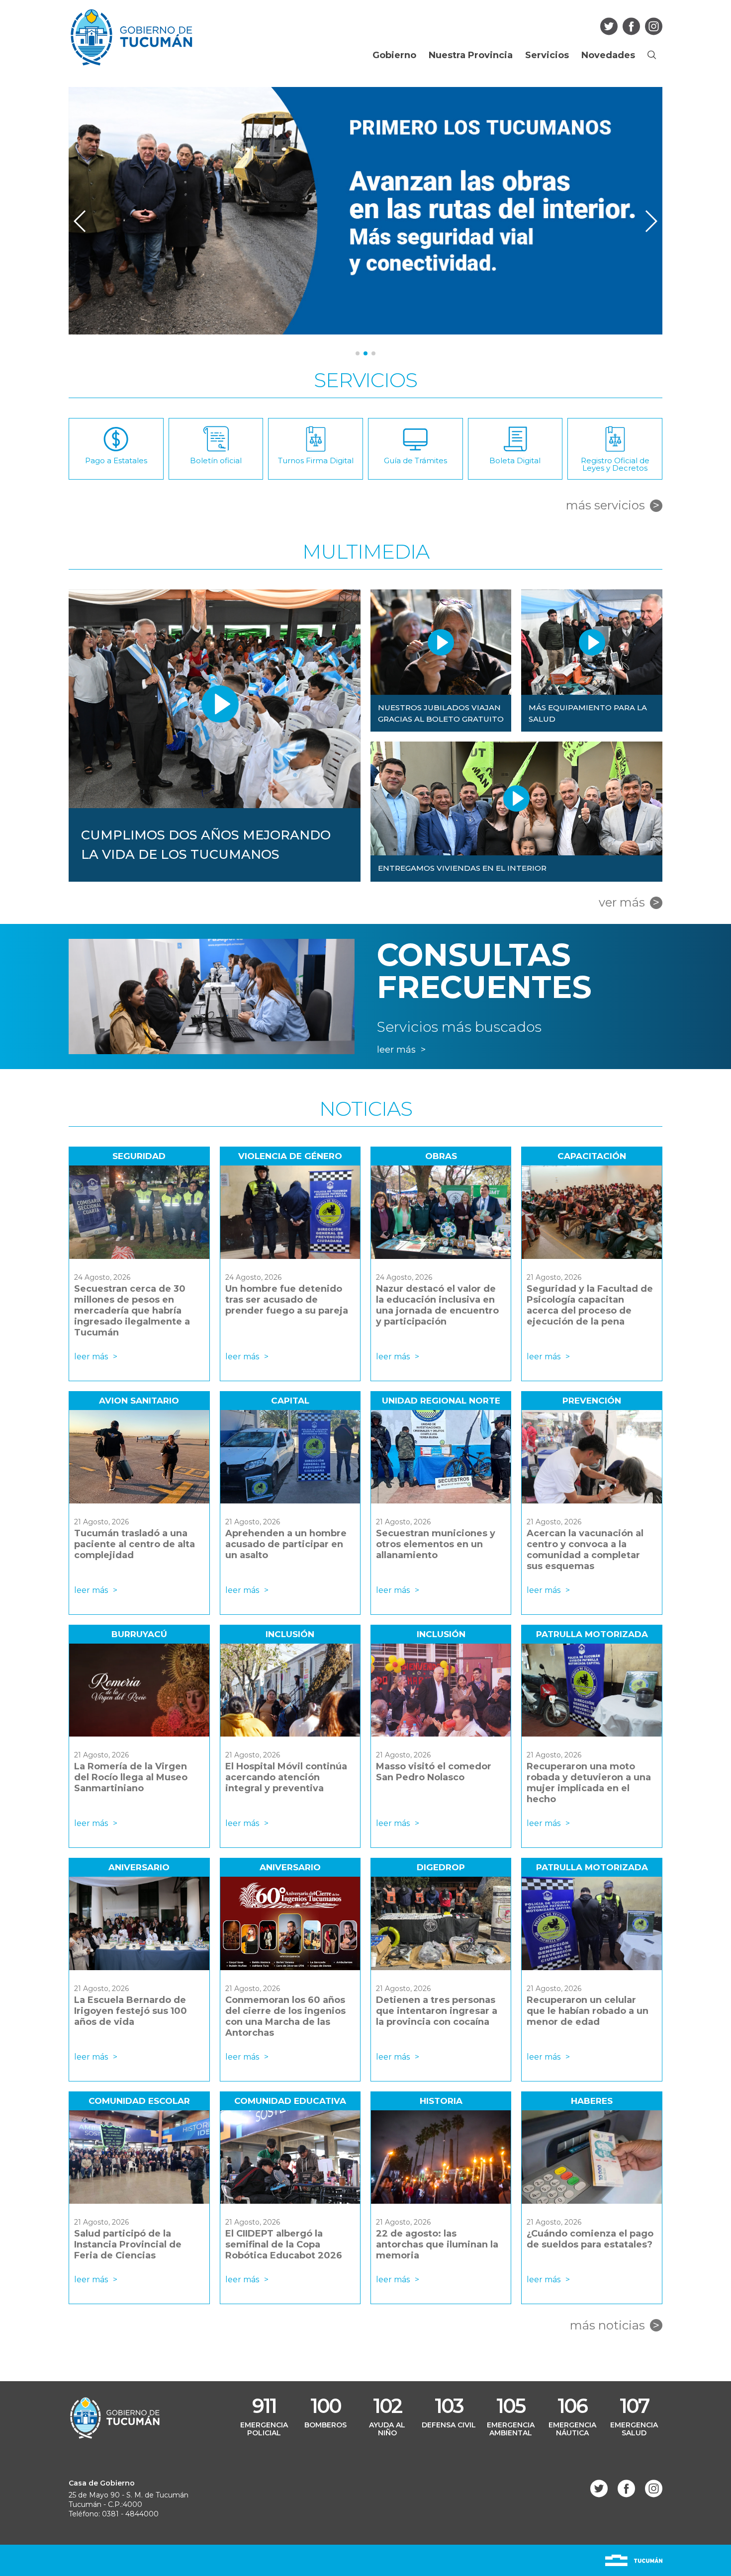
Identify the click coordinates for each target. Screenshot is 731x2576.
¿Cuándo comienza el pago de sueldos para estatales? (590, 2239)
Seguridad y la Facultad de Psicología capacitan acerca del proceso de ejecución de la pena (590, 1305)
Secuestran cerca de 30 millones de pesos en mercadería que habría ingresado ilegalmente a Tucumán (132, 1311)
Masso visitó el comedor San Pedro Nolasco (434, 1772)
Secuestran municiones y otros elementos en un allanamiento (436, 1544)
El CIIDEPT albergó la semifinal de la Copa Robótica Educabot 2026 (284, 2244)
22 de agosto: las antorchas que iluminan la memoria (437, 2244)
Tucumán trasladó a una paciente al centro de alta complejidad (135, 1544)
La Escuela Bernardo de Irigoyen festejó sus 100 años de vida (131, 2011)
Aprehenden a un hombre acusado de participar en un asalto (286, 1544)
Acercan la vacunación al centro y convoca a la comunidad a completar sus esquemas (585, 1550)
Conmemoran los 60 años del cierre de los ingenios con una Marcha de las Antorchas (285, 2016)
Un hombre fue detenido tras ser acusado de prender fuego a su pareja (287, 1300)
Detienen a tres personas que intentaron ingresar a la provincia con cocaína (437, 2011)
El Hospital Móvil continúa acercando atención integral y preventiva (286, 1777)
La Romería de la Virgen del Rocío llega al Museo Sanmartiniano (131, 1777)
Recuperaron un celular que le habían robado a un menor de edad (588, 2011)
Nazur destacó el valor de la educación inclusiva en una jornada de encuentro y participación (437, 1305)
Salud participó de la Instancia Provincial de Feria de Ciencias (128, 2244)
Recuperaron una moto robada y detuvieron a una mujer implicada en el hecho (589, 1783)
